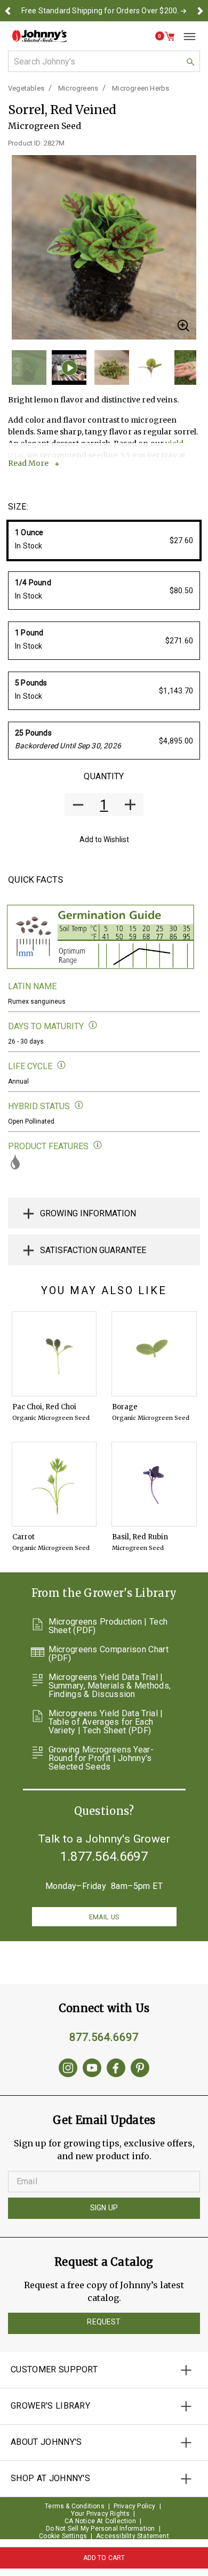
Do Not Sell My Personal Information (101, 2529)
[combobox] (104, 61)
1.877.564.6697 (104, 1856)
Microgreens (78, 88)
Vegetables (26, 88)
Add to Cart (104, 2558)
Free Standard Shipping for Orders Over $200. (100, 11)
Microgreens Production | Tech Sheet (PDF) (108, 1626)
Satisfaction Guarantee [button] (93, 1250)
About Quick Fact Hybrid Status (79, 1105)
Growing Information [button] (88, 1213)
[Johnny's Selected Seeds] (39, 36)
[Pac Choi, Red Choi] (54, 1354)
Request (104, 2322)
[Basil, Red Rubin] (154, 1484)
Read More (28, 463)
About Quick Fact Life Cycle (62, 1065)
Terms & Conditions (75, 2506)
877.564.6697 (104, 2037)
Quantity (104, 776)
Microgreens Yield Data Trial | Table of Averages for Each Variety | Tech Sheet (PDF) (106, 1722)
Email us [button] (104, 1917)
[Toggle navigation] (186, 36)
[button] (8, 11)
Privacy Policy (135, 2506)
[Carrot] (54, 1484)
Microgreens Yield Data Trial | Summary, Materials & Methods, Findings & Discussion (110, 1686)
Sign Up (104, 2208)
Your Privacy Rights (101, 2514)
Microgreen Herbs (141, 88)
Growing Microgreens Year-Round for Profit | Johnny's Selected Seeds (101, 1758)
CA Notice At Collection (100, 2521)
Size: (18, 507)
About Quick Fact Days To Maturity (93, 1025)
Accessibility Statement (133, 2536)
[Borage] (154, 1354)
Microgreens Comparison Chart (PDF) (109, 1654)
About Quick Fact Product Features (98, 1145)
